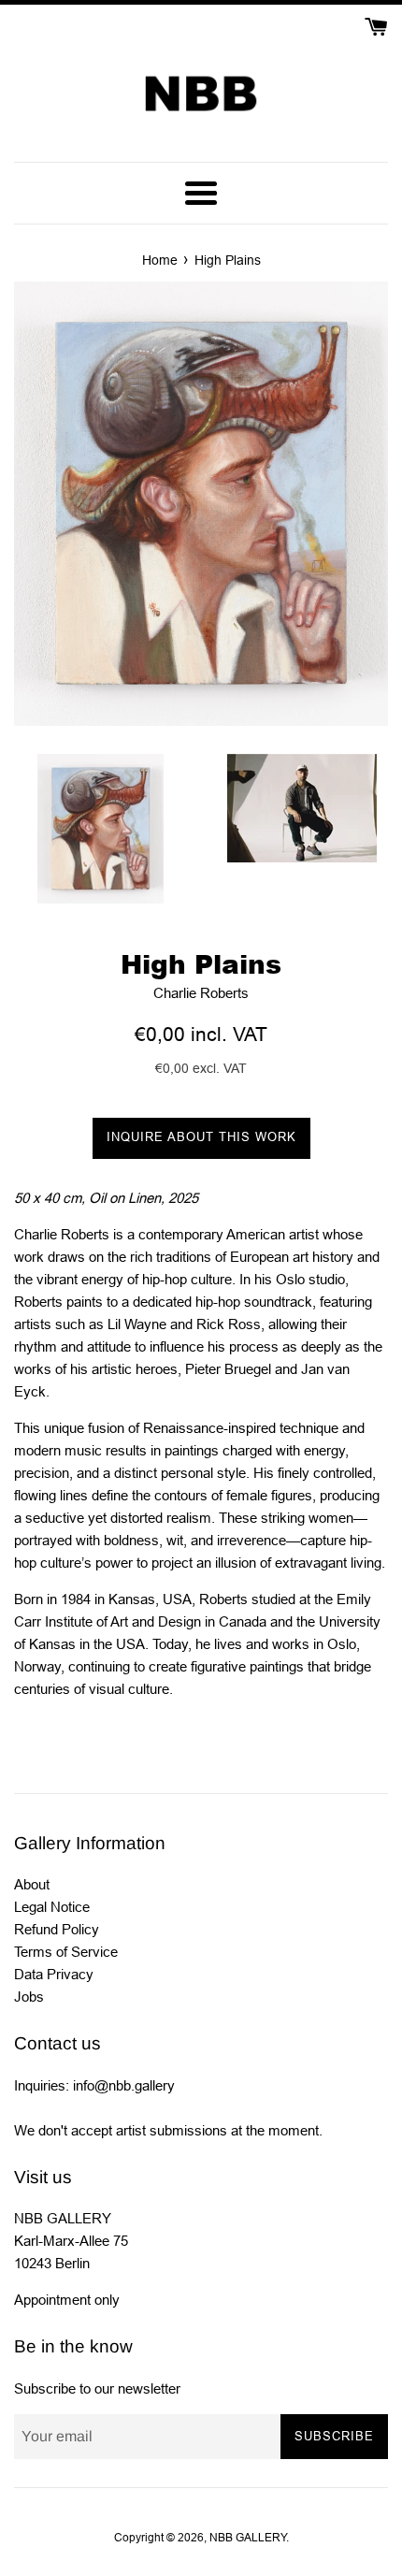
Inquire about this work (201, 1137)
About (32, 1884)
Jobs (29, 1997)
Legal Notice (52, 1907)
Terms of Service (66, 1952)
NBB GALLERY (248, 2538)
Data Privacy (54, 1974)
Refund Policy (57, 1929)
